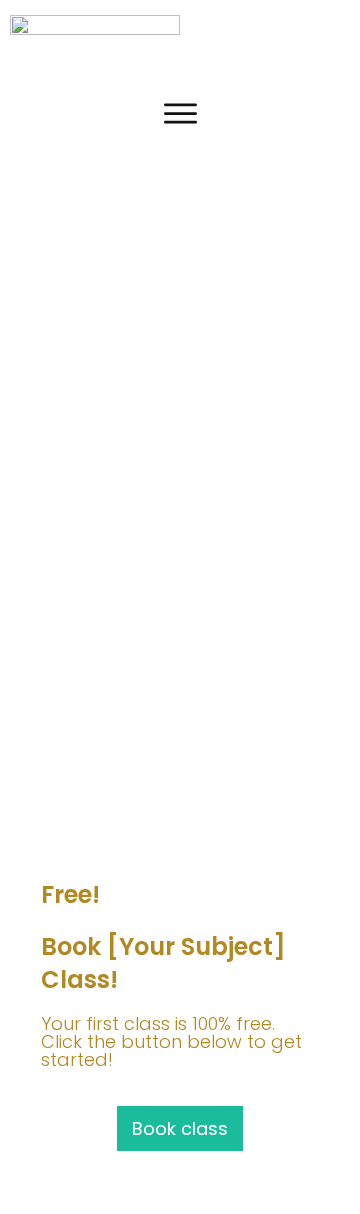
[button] (334, 38)
